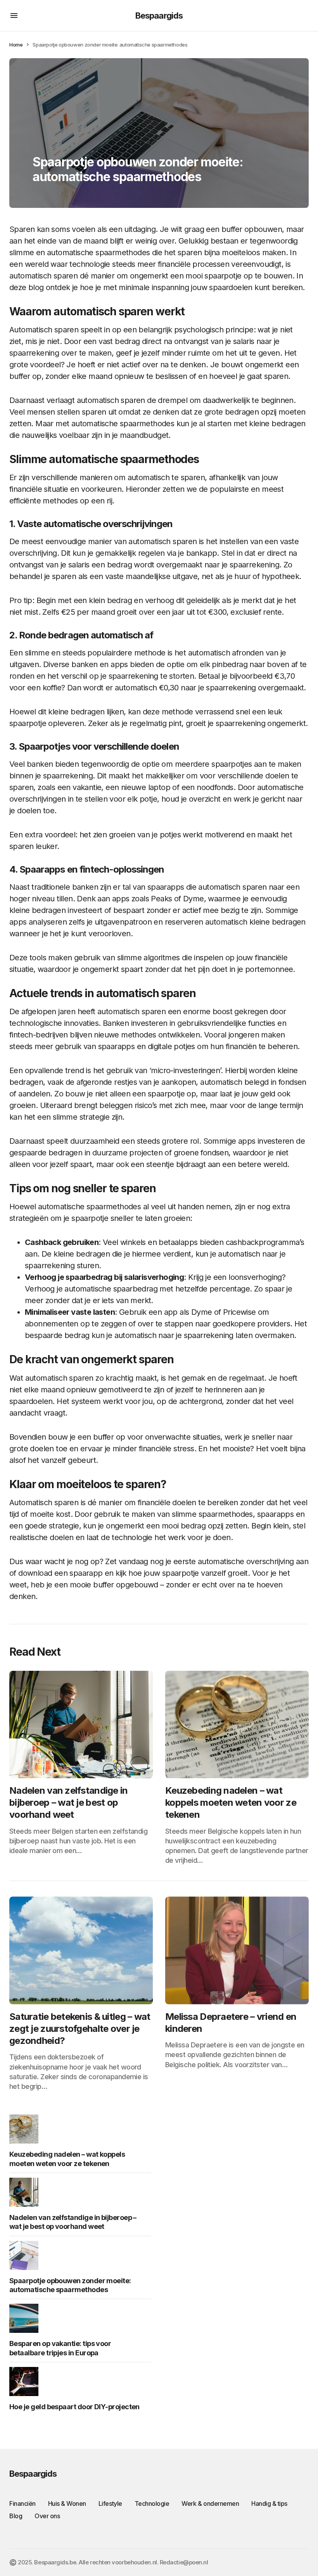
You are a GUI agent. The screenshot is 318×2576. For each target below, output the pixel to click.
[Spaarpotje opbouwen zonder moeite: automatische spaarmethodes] (26, 2255)
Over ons (47, 2516)
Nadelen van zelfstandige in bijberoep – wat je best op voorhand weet (73, 2222)
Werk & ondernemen (210, 2503)
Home (16, 45)
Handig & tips (269, 2503)
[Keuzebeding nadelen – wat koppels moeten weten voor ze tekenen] (237, 1725)
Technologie (152, 2503)
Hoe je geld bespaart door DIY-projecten (74, 2407)
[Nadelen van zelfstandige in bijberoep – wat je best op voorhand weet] (81, 1725)
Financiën (22, 2503)
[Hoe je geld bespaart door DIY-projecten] (26, 2382)
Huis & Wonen (67, 2503)
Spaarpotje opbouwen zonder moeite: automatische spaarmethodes (70, 2285)
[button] (14, 16)
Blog (16, 2516)
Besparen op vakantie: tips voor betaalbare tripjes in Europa (60, 2348)
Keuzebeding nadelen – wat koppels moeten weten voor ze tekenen (67, 2159)
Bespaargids (159, 16)
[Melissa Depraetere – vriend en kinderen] (237, 1950)
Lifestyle (110, 2503)
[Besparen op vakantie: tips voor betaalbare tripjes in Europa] (26, 2318)
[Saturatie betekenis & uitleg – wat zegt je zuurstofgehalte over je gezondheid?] (81, 1950)
